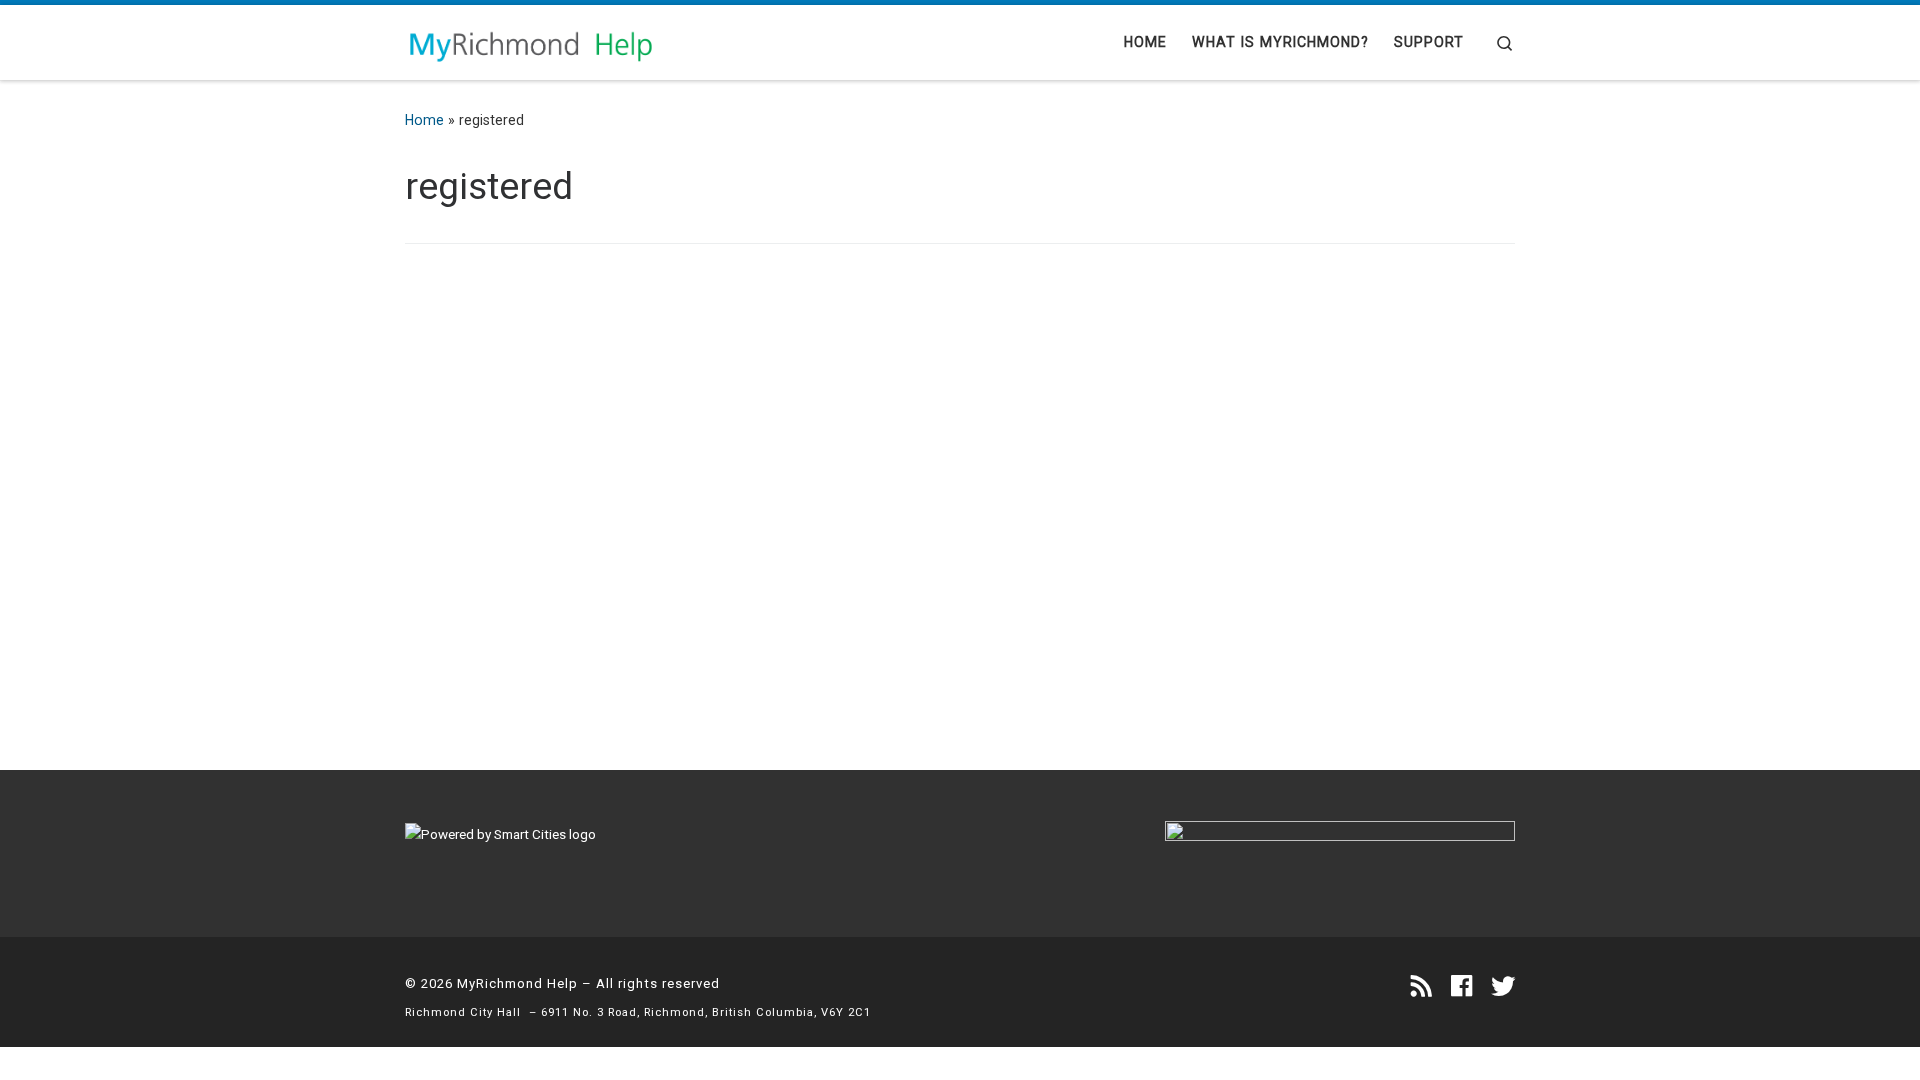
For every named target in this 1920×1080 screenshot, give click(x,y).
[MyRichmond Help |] (530, 42)
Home (424, 120)
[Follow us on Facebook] (1461, 987)
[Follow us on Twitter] (1503, 987)
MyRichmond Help (517, 983)
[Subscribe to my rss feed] (1421, 987)
